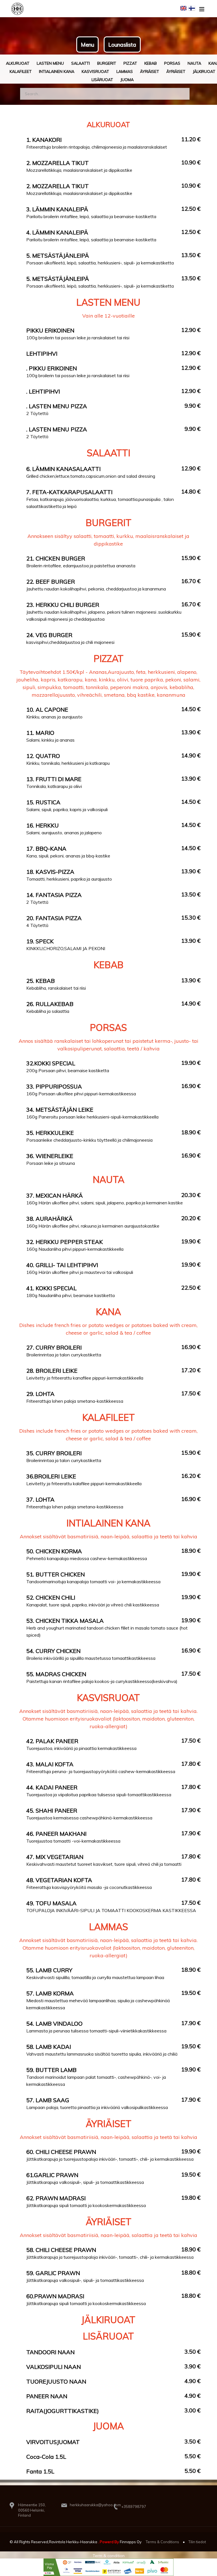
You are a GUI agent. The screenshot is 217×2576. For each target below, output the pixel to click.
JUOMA (127, 80)
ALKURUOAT (18, 63)
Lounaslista (122, 45)
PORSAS (172, 63)
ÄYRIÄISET (176, 71)
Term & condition (109, 2556)
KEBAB (151, 63)
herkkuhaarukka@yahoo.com (95, 2505)
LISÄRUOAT (102, 80)
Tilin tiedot (197, 2542)
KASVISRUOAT (95, 71)
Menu (87, 45)
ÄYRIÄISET (150, 71)
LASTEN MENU (50, 63)
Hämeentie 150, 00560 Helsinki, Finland (32, 2510)
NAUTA (194, 63)
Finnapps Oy (131, 2542)
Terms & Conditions (162, 2542)
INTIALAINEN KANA (57, 71)
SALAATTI (81, 63)
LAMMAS (125, 71)
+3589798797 (134, 2507)
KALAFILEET (21, 71)
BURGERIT (107, 63)
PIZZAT (130, 63)
